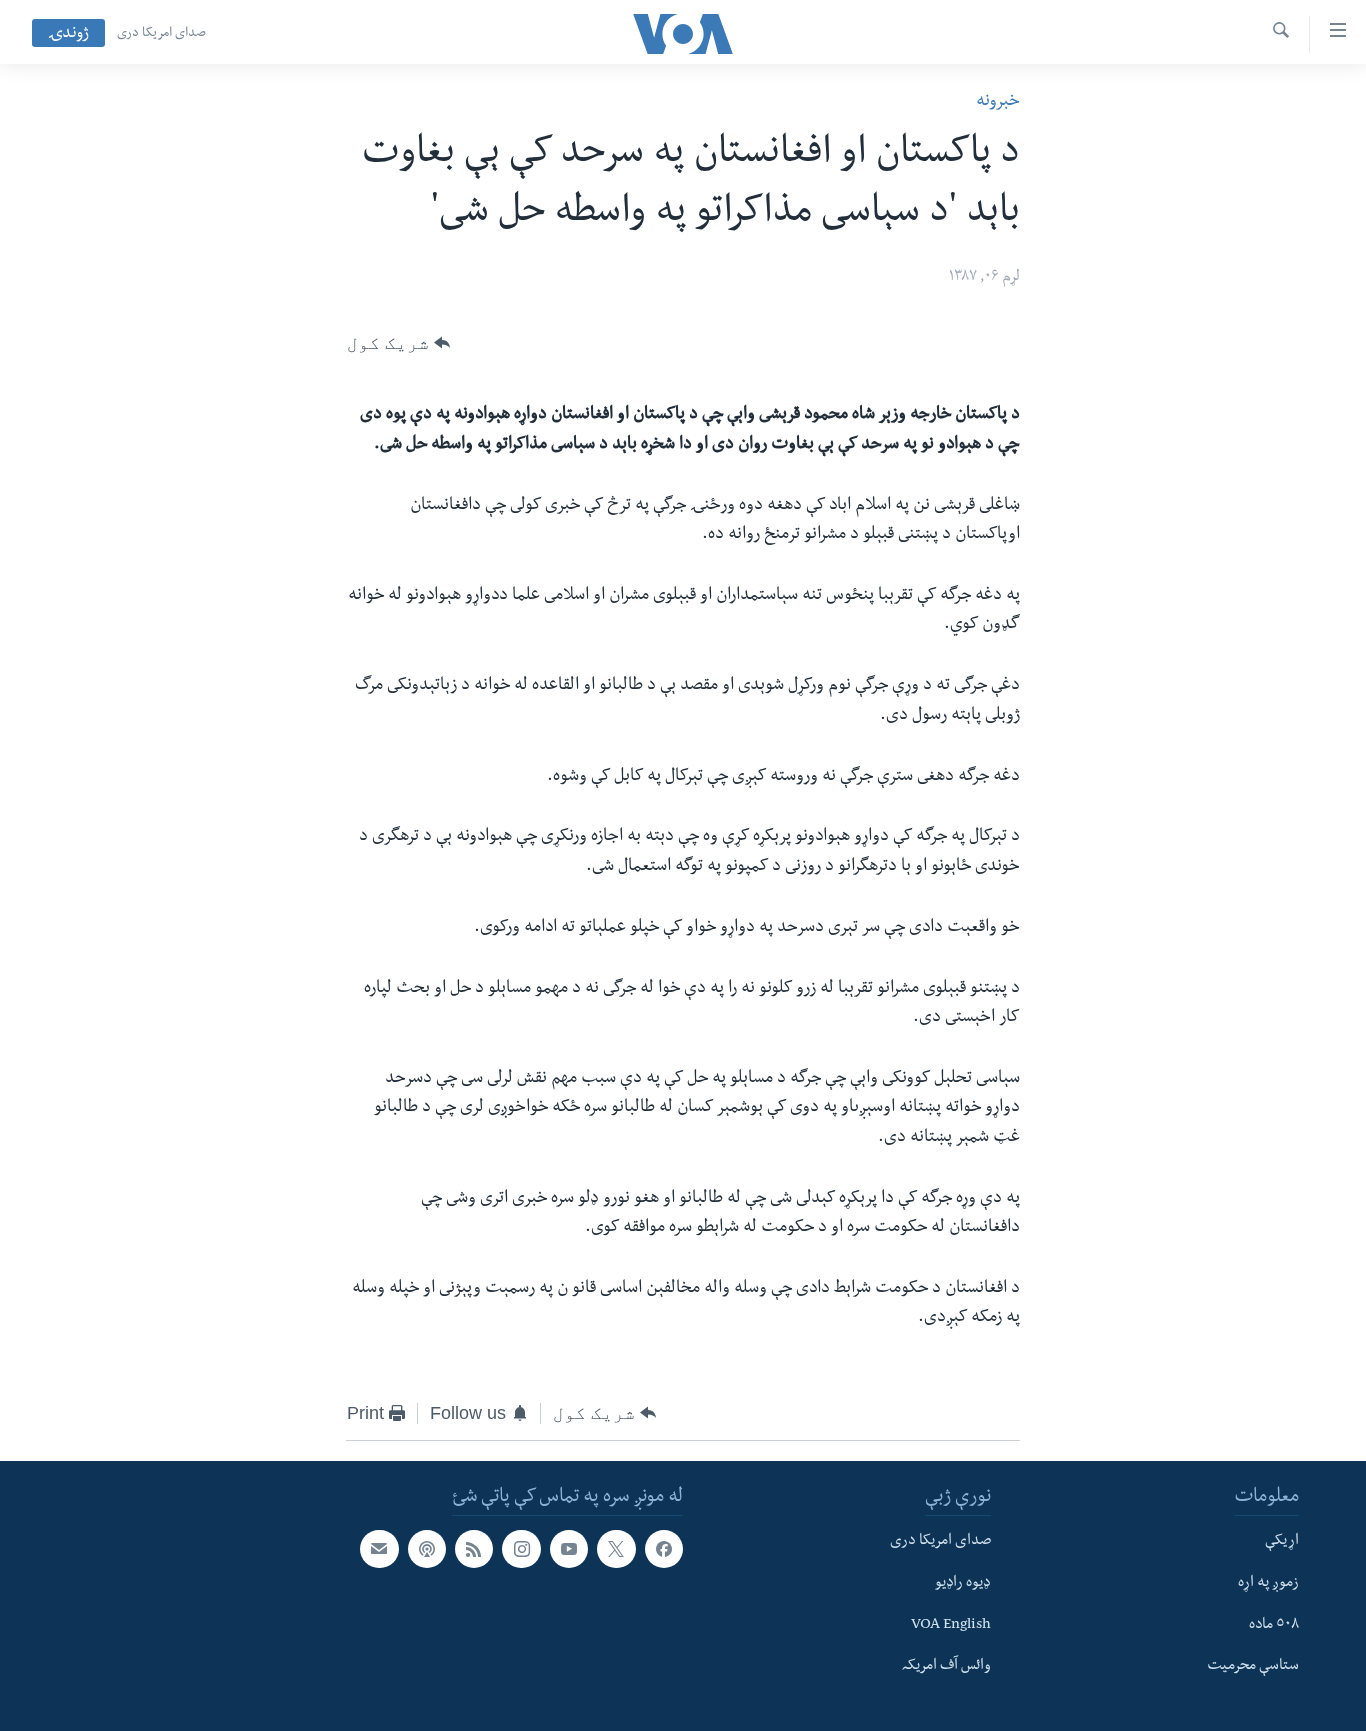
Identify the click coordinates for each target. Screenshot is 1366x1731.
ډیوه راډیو (963, 1584)
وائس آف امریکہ (946, 1668)
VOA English (951, 1626)
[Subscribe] (379, 1549)
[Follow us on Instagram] (521, 1549)
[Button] (398, 343)
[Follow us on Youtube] (569, 1549)
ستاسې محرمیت (1253, 1668)
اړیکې (1282, 1542)
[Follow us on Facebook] (664, 1549)
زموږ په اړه (1268, 1584)
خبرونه (998, 102)
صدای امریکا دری (161, 34)
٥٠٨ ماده (1274, 1626)
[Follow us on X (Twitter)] (616, 1549)
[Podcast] (427, 1549)
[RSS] (474, 1549)
